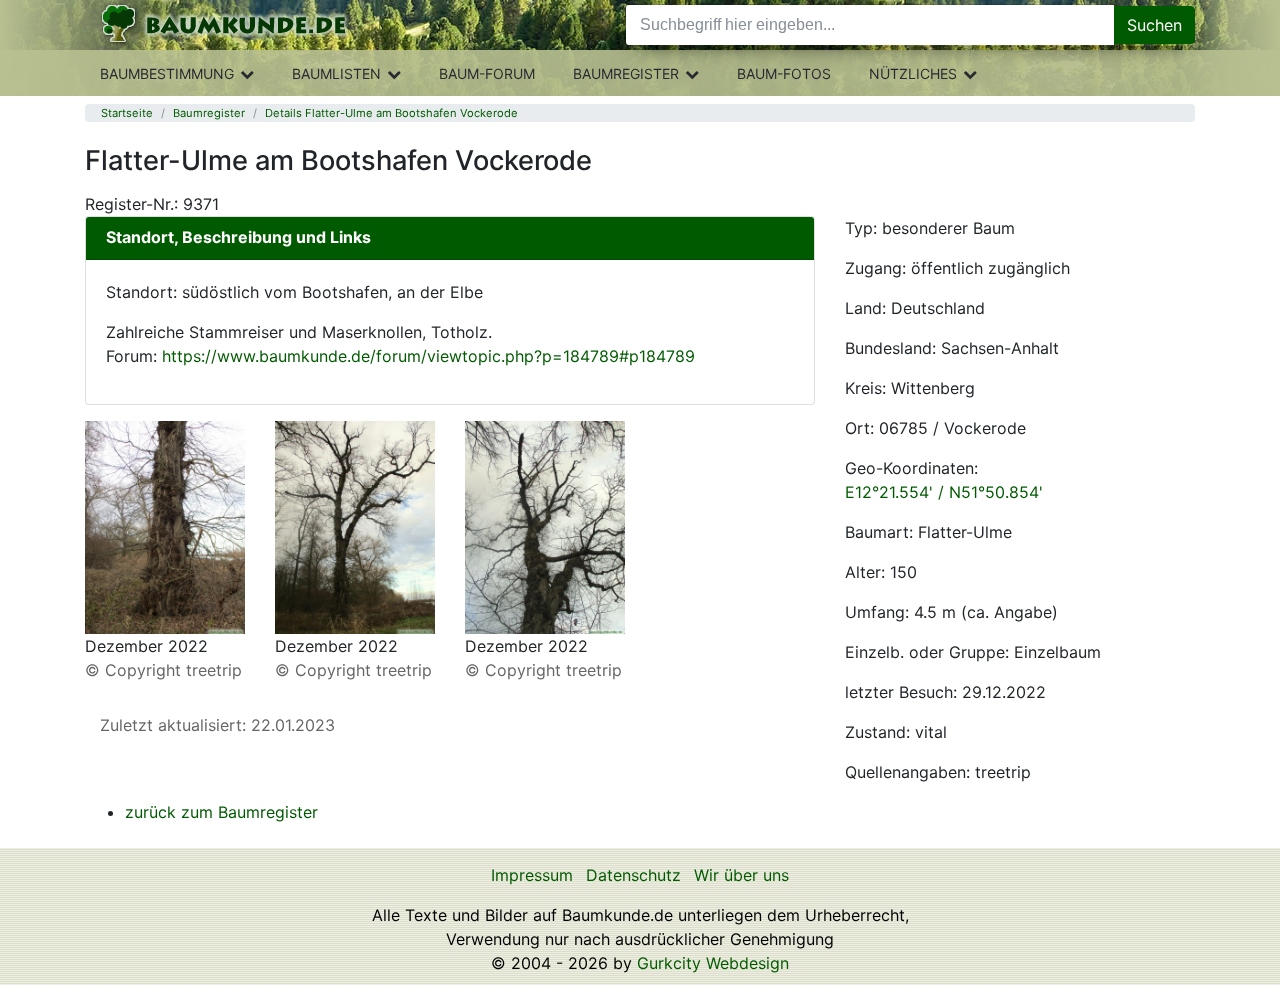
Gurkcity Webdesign (713, 963)
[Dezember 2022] (165, 526)
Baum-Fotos (784, 73)
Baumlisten (336, 73)
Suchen (1154, 25)
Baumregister (626, 73)
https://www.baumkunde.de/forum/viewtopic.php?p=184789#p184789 (428, 356)
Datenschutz (633, 875)
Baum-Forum (487, 73)
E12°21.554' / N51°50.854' (944, 492)
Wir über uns (741, 875)
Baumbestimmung (167, 73)
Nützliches (913, 73)
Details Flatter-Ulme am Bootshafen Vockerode (391, 113)
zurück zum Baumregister (221, 812)
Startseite (127, 113)
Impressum (532, 875)
